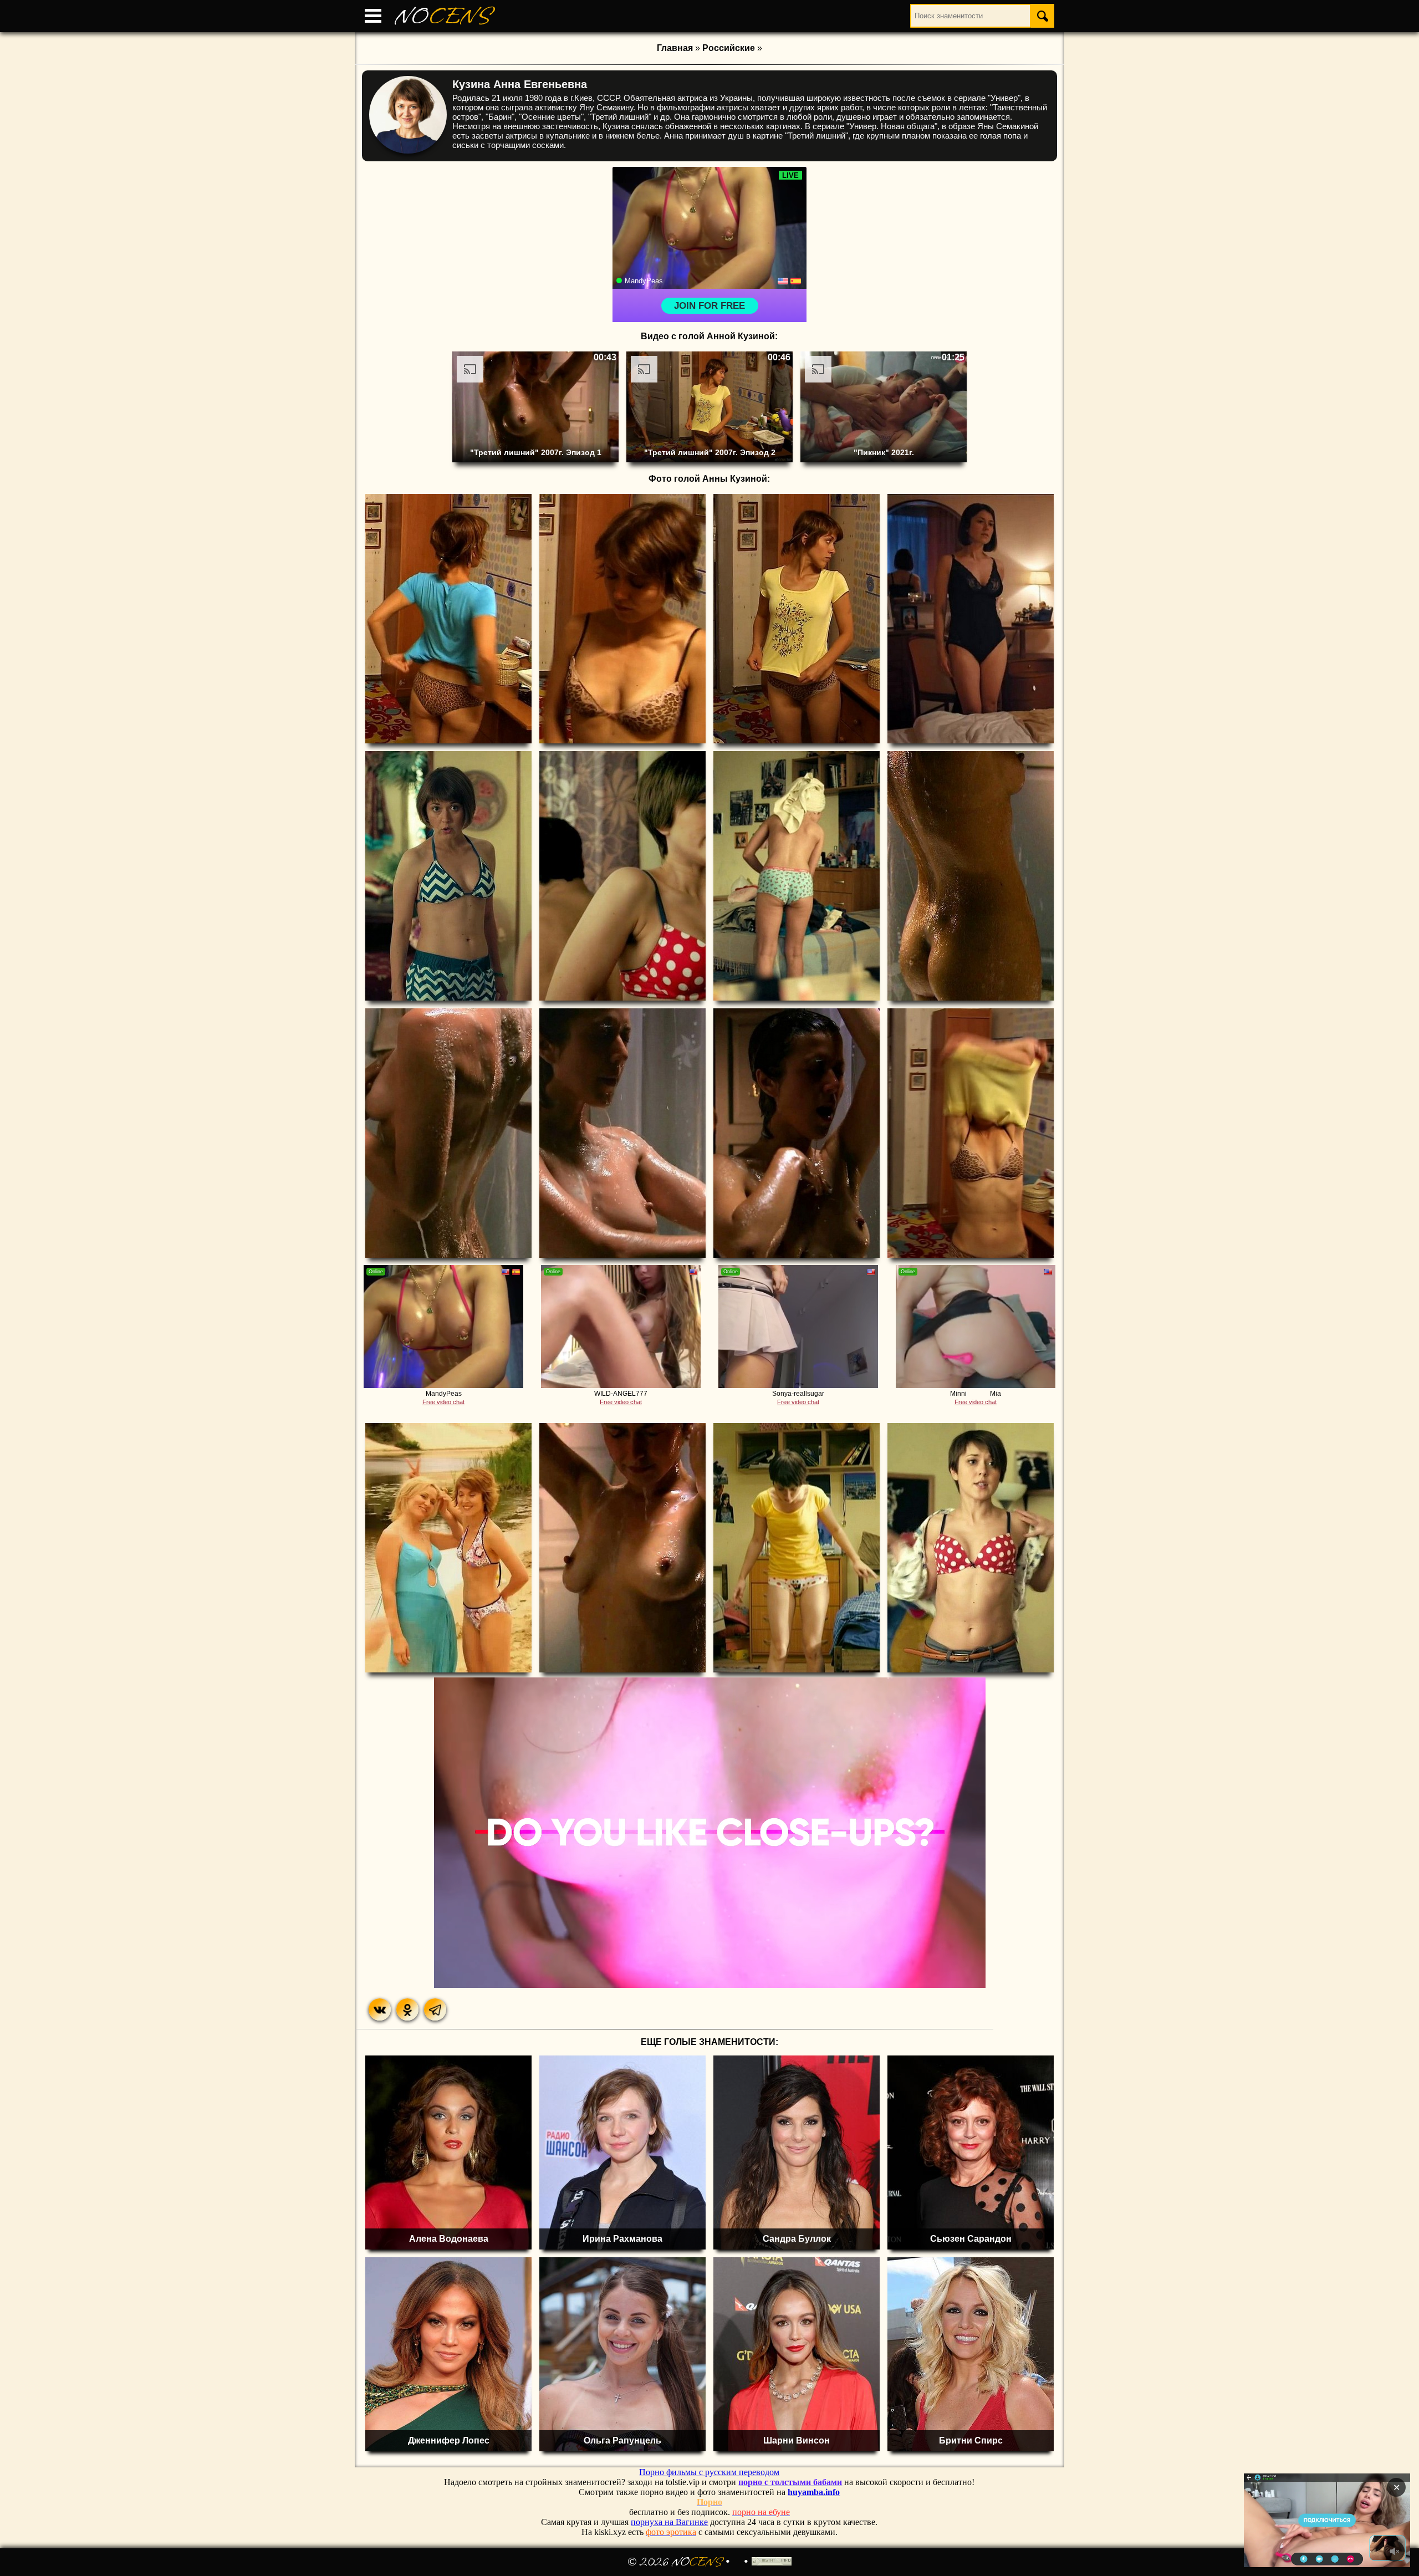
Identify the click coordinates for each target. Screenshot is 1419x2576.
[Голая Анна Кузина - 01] (448, 619)
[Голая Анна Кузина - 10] (622, 1133)
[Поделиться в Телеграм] (435, 2009)
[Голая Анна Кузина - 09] (448, 1133)
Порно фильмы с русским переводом (709, 2472)
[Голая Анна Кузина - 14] (622, 1548)
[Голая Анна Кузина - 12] (971, 1133)
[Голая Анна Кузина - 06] (622, 876)
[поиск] (1043, 16)
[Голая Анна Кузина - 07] (797, 876)
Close (1306, 2520)
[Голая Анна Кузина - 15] (797, 1548)
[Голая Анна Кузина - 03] (797, 619)
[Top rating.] (772, 2562)
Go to (1349, 2520)
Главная (675, 48)
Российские (729, 48)
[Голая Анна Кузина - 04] (971, 619)
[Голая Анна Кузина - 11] (797, 1133)
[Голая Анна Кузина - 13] (448, 1548)
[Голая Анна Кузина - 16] (971, 1548)
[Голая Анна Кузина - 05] (448, 876)
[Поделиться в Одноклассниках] (407, 2009)
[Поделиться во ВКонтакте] (380, 2009)
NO (443, 16)
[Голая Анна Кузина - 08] (971, 876)
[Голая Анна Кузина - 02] (622, 619)
